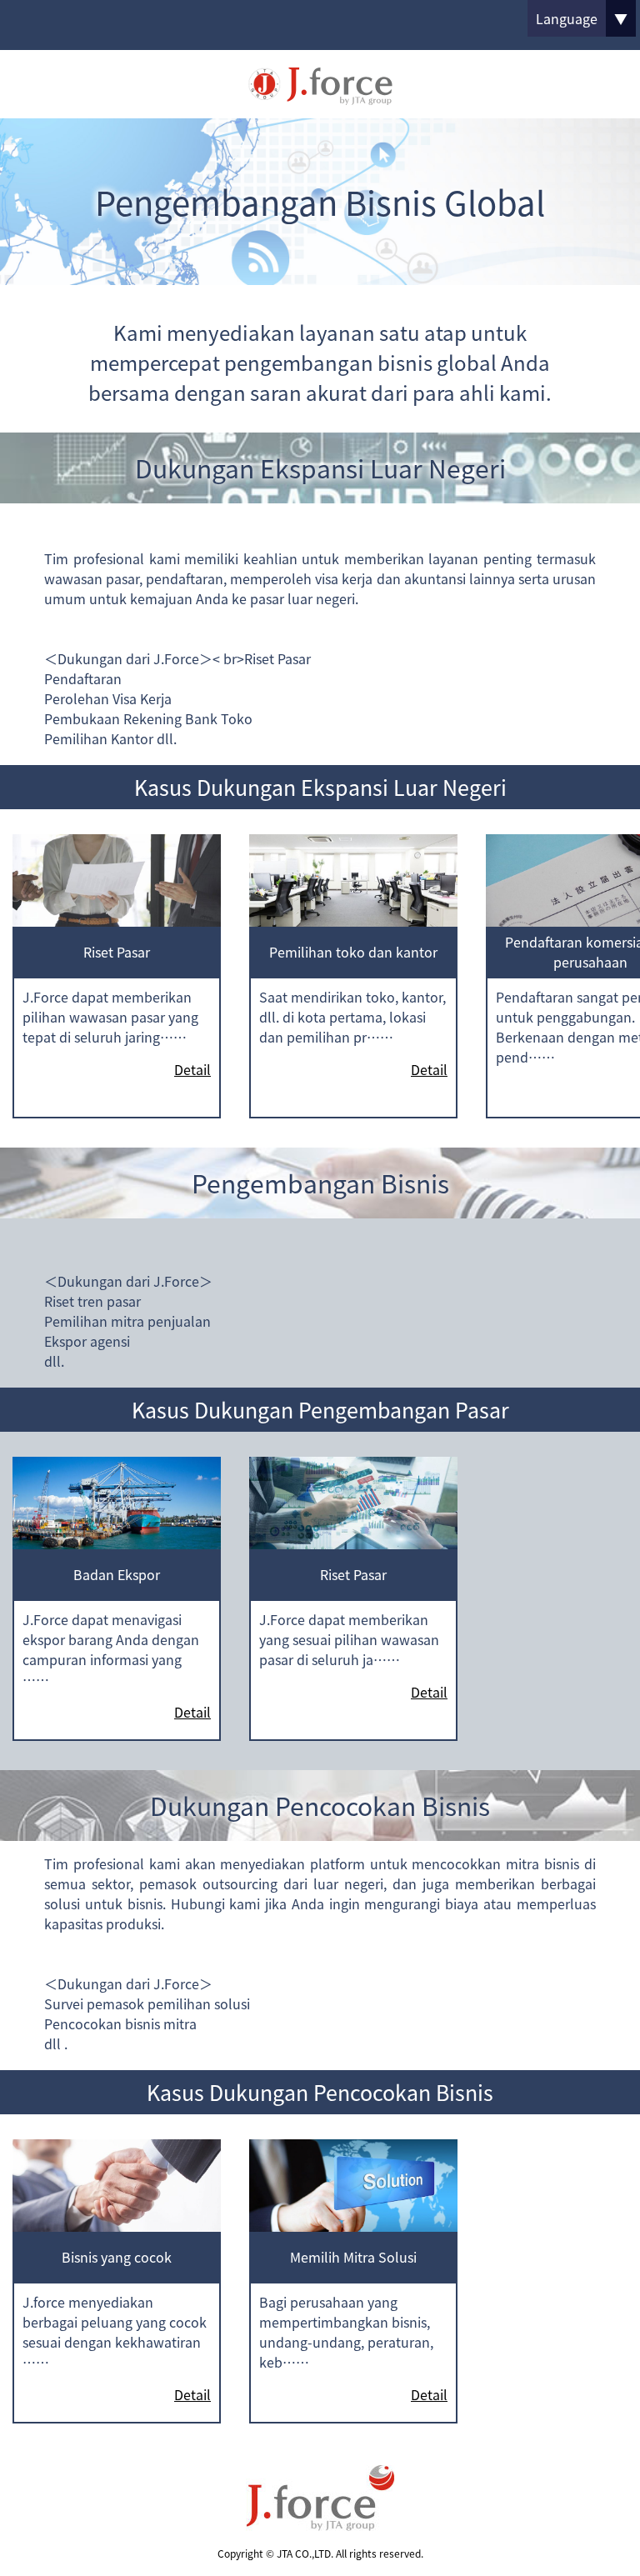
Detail (192, 1069)
